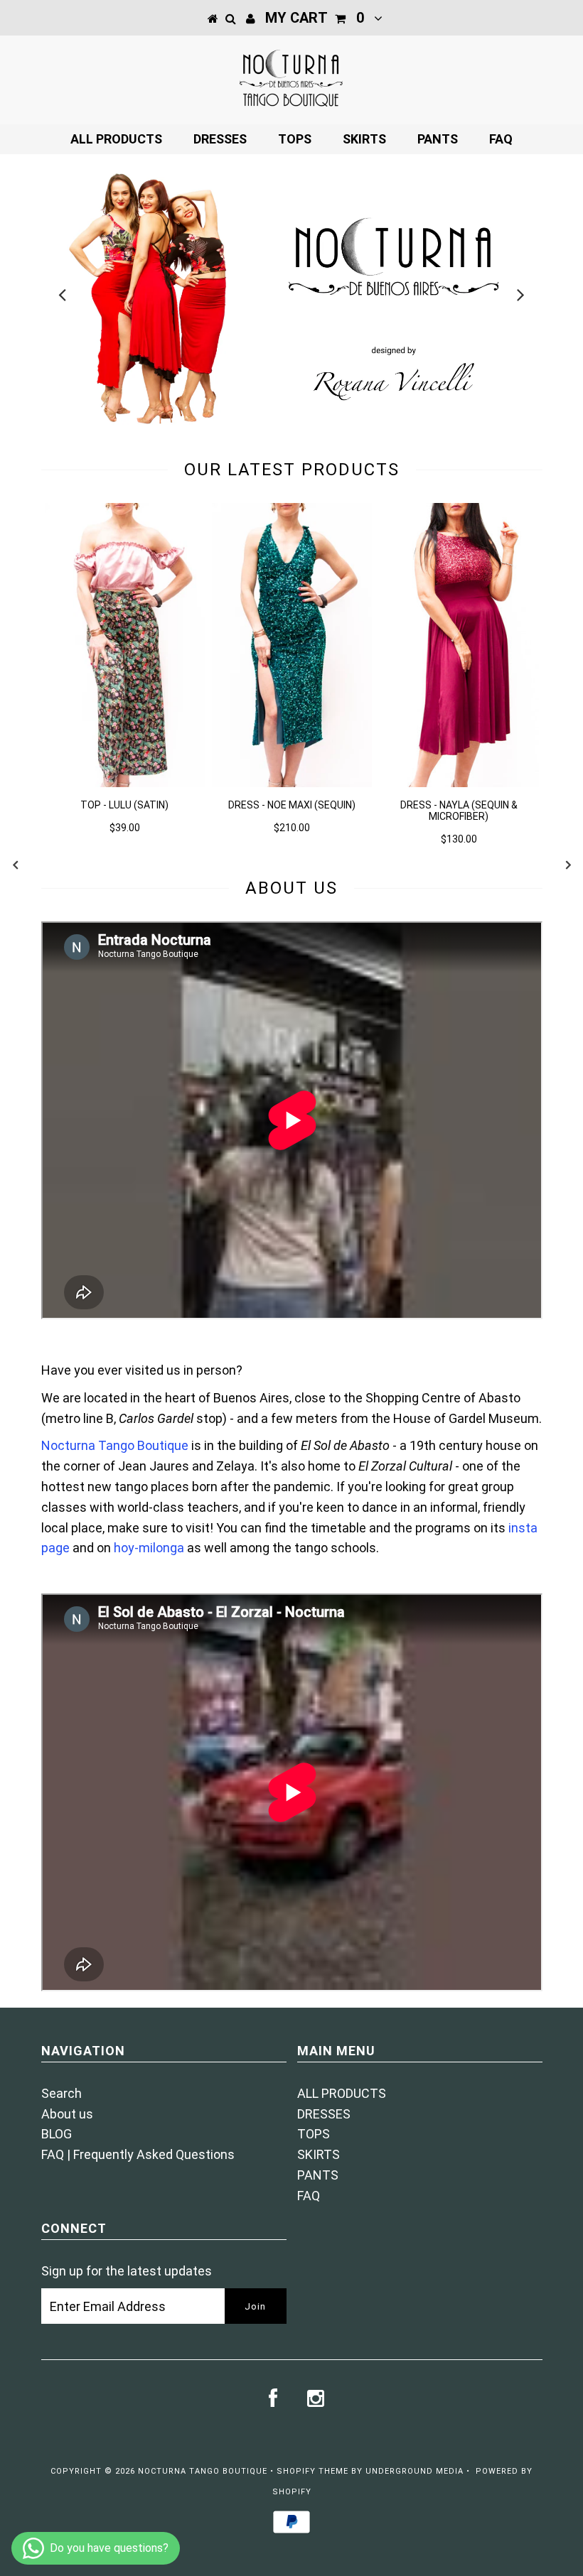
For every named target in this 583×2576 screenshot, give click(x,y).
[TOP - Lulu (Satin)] (125, 783)
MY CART (315, 18)
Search (61, 2093)
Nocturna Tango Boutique (115, 1445)
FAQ (501, 139)
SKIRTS (364, 139)
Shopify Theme (312, 2471)
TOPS (295, 139)
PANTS (438, 139)
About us (67, 2114)
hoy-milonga (149, 1548)
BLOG (57, 2134)
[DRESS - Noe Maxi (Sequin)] (292, 783)
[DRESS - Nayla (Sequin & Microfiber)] (459, 783)
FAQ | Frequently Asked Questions (138, 2154)
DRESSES (220, 139)
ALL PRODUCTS (116, 139)
